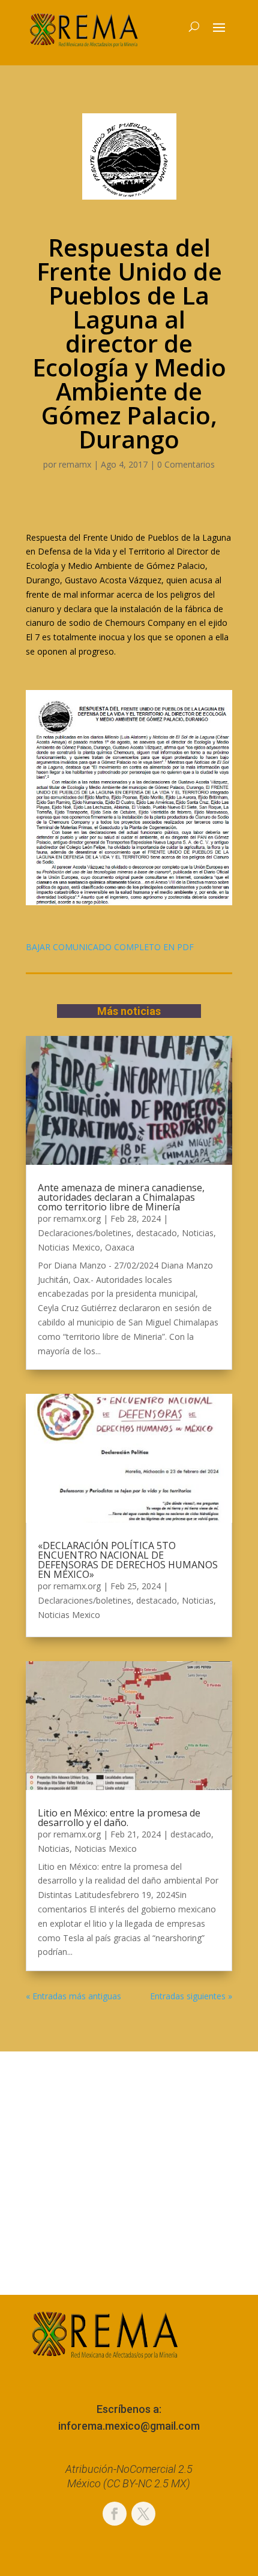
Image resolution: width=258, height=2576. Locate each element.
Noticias (198, 1233)
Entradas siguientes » (191, 1996)
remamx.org (77, 1218)
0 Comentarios (186, 464)
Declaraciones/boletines (85, 1233)
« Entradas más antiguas (73, 1996)
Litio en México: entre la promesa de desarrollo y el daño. (119, 1818)
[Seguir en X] (143, 2514)
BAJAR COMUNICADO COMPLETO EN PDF (111, 947)
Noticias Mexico (69, 1247)
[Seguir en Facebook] (115, 2514)
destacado (157, 1233)
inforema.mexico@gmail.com (129, 2426)
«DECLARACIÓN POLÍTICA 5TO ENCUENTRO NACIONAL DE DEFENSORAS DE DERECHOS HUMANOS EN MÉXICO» (128, 1560)
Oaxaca (120, 1247)
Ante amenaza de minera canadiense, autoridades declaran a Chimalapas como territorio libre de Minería (121, 1197)
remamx (75, 464)
